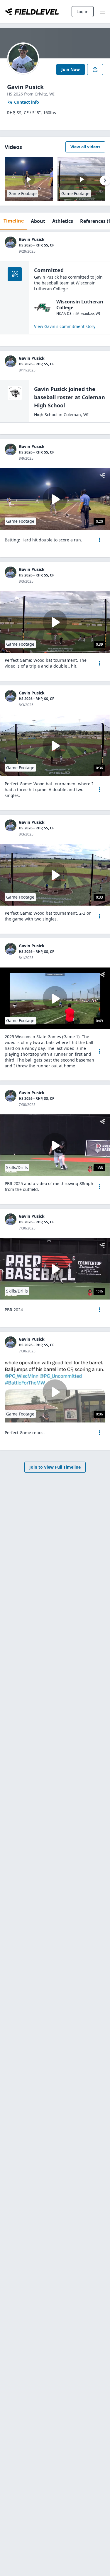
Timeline (14, 221)
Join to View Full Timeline (55, 1467)
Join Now (71, 69)
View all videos (85, 147)
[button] (100, 540)
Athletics (63, 221)
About (38, 221)
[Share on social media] (95, 70)
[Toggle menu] (102, 12)
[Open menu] (100, 540)
